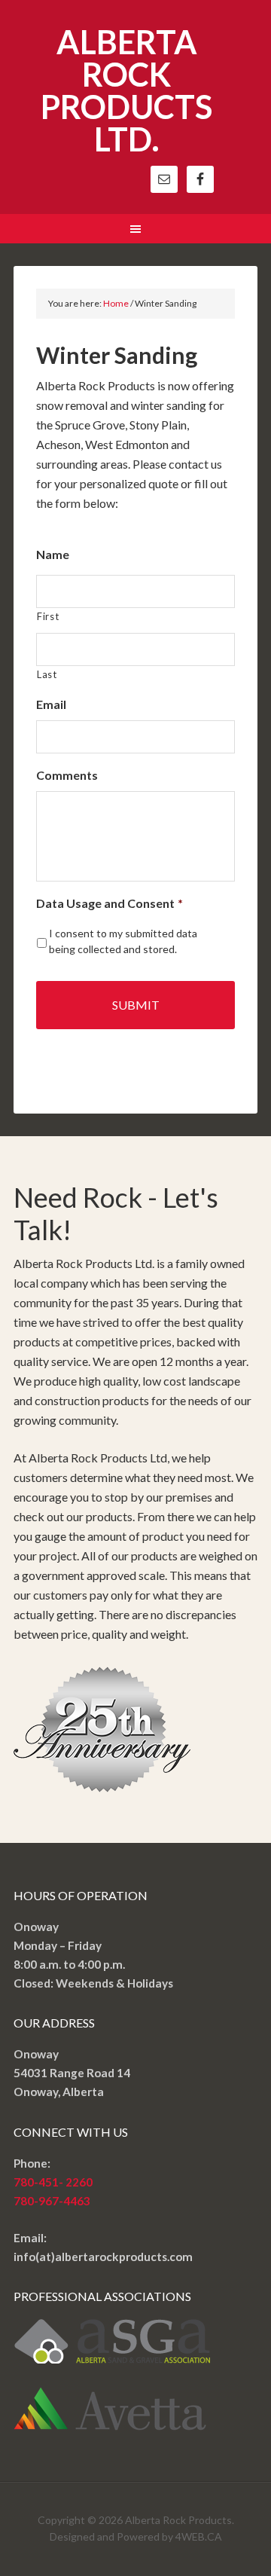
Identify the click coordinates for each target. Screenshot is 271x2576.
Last (47, 674)
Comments (67, 775)
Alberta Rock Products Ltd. (126, 90)
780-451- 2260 (53, 2182)
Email (51, 704)
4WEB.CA (199, 2536)
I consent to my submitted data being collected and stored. (123, 941)
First (48, 616)
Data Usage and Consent (110, 903)
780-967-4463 (52, 2201)
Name (53, 554)
